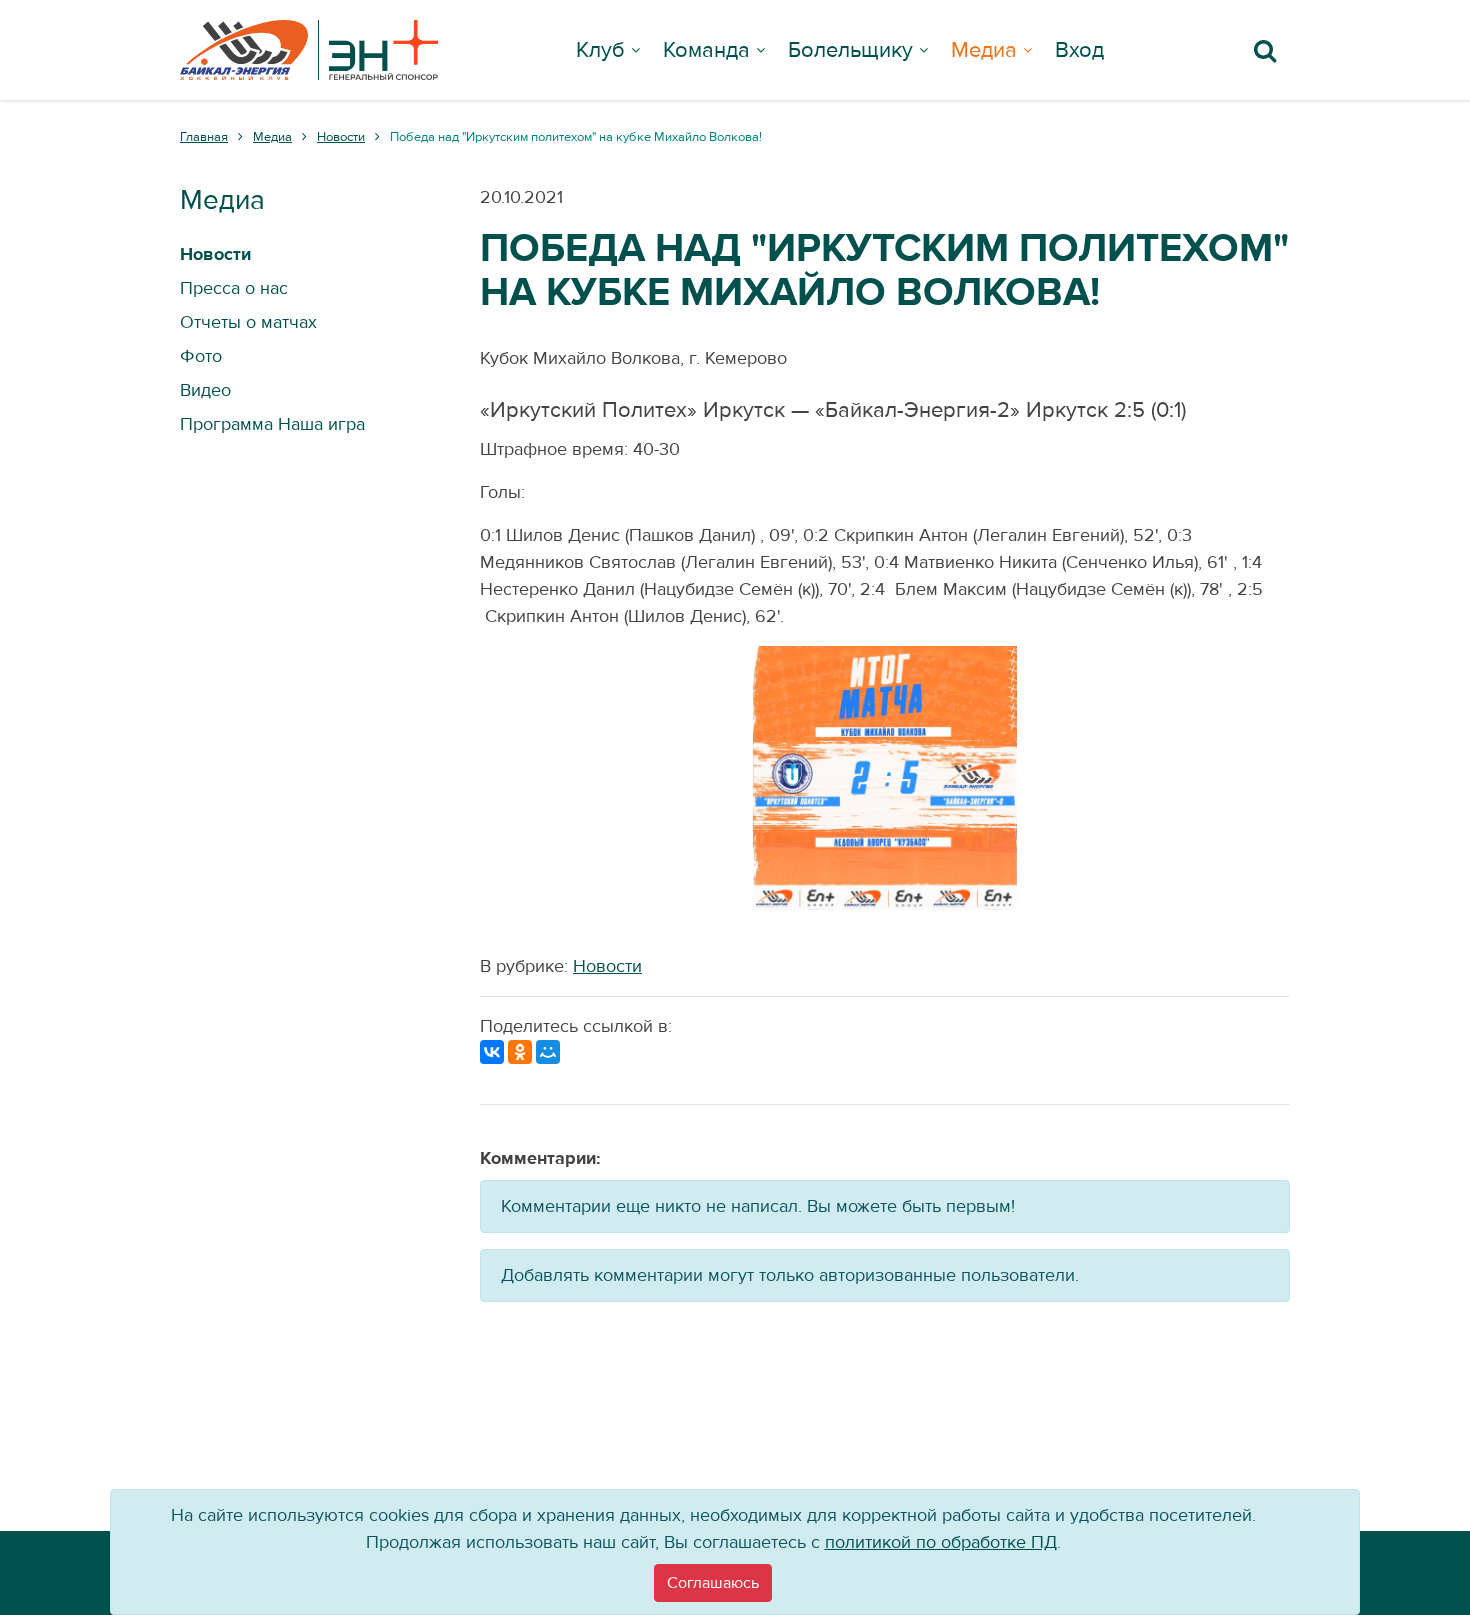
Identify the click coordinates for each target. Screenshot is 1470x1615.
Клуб (600, 50)
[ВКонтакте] (492, 1052)
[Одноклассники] (520, 1052)
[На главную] (309, 50)
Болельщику (850, 50)
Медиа (984, 50)
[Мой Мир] (548, 1052)
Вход (1079, 50)
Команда (706, 50)
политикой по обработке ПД (941, 1542)
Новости (607, 966)
